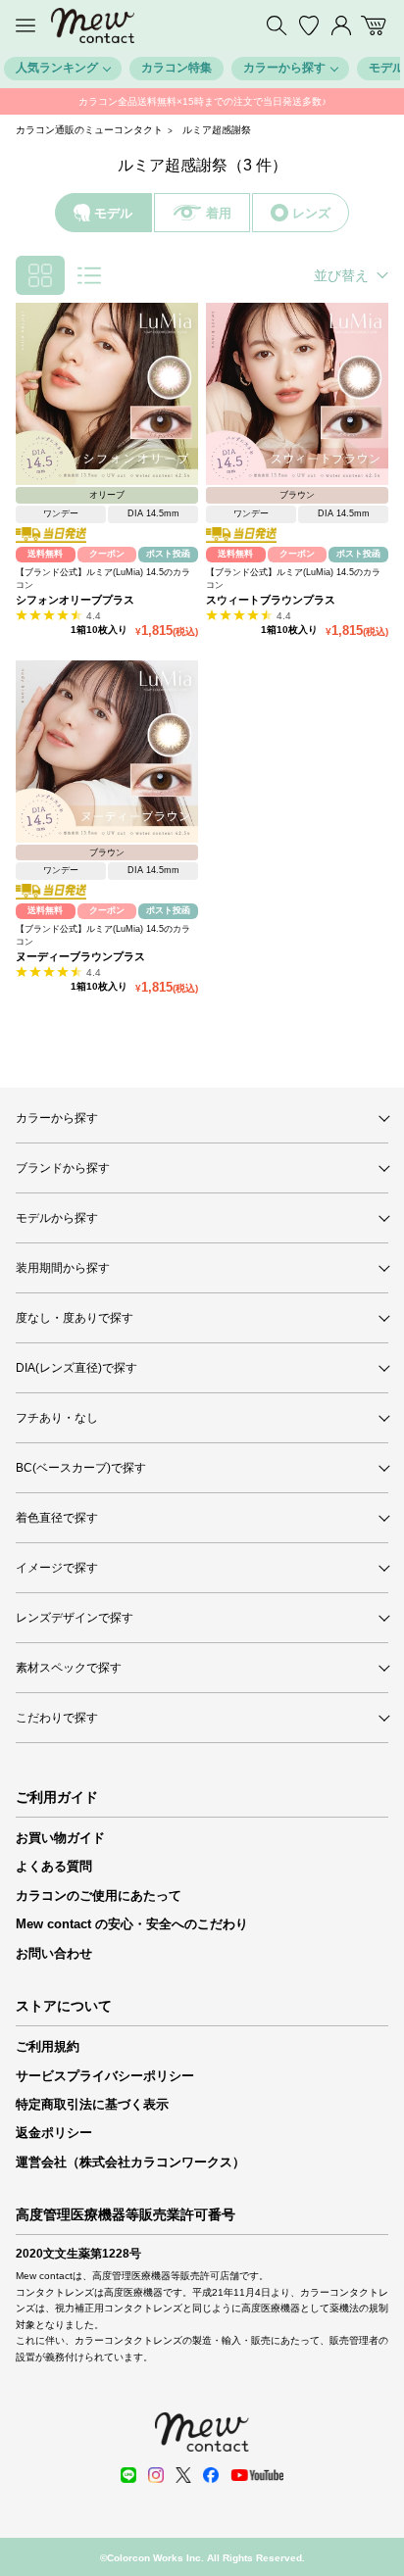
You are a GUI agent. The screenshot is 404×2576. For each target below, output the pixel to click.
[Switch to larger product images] (89, 275)
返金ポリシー (54, 2133)
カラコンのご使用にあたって (99, 1896)
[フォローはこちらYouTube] (257, 2475)
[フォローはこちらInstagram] (156, 2475)
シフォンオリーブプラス (75, 600)
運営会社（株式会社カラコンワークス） (130, 2162)
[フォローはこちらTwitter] (183, 2475)
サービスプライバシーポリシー (105, 2076)
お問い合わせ (54, 1953)
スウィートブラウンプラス (271, 600)
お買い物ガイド (60, 1838)
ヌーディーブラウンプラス (80, 956)
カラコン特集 (177, 68)
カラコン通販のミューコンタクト (89, 130)
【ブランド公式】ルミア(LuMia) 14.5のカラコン (103, 579)
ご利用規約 (48, 2046)
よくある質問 (54, 1866)
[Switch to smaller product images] (40, 275)
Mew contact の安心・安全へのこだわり (132, 1924)
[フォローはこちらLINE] (128, 2475)
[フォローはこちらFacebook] (211, 2475)
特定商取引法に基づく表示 (92, 2104)
